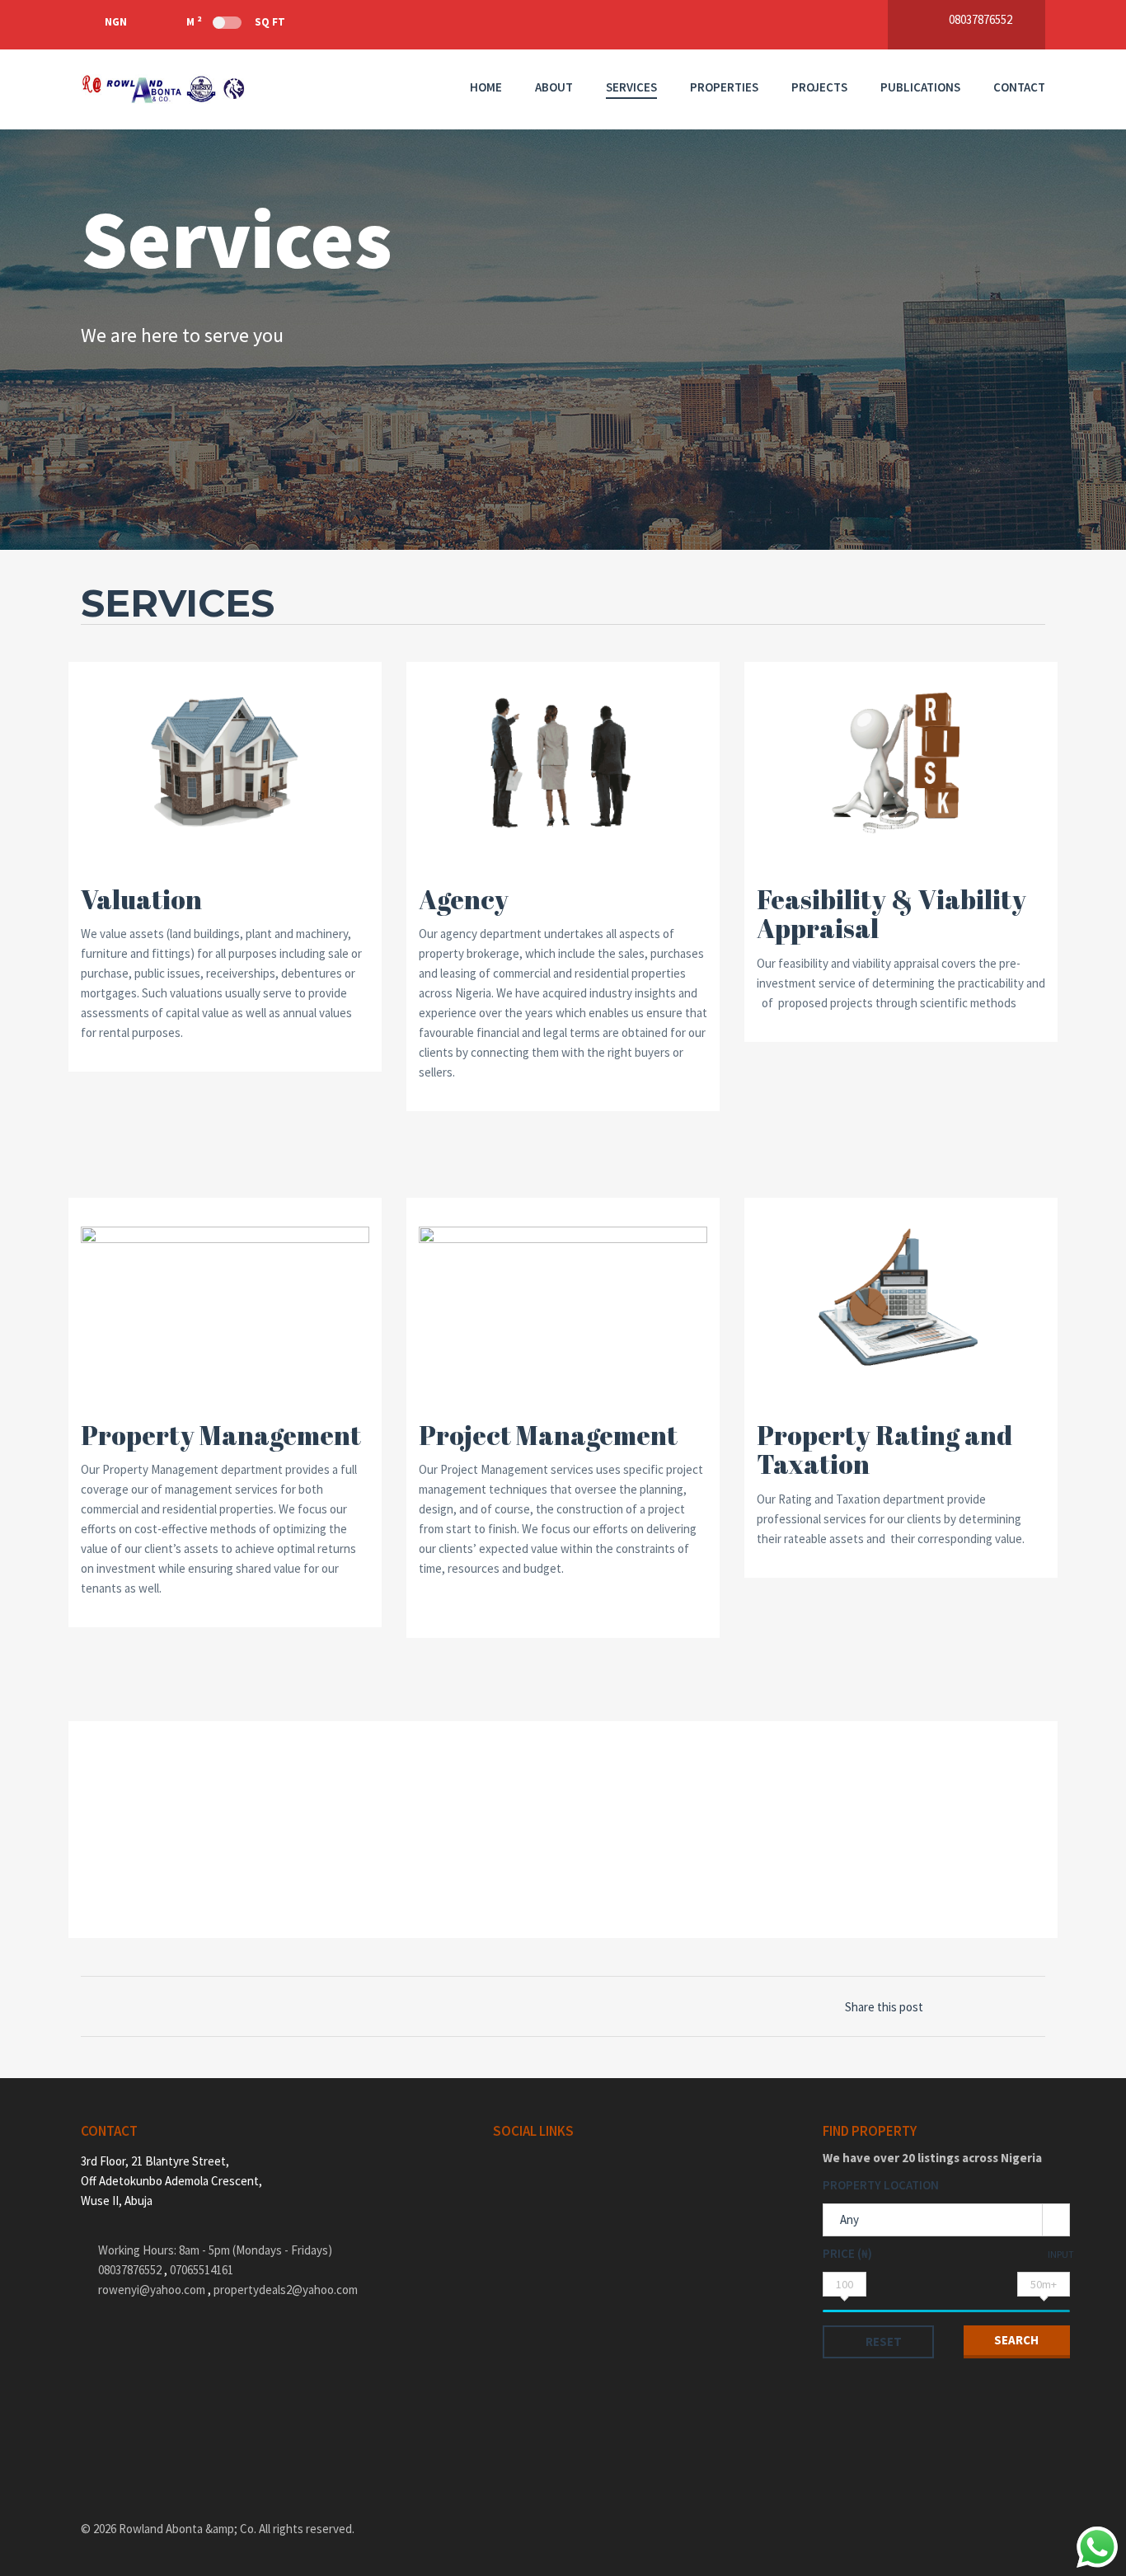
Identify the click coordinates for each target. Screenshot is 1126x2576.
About (554, 87)
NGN (116, 22)
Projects (819, 87)
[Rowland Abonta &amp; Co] (163, 89)
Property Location (881, 2185)
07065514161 (202, 2270)
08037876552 (131, 2270)
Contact (1019, 87)
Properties (724, 87)
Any (849, 2219)
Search (1016, 2340)
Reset (884, 2341)
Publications (920, 87)
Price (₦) (847, 2253)
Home (486, 87)
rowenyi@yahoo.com (152, 2290)
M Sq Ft (236, 21)
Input (1061, 2254)
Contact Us (149, 1865)
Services (631, 87)
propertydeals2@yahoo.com (286, 2290)
